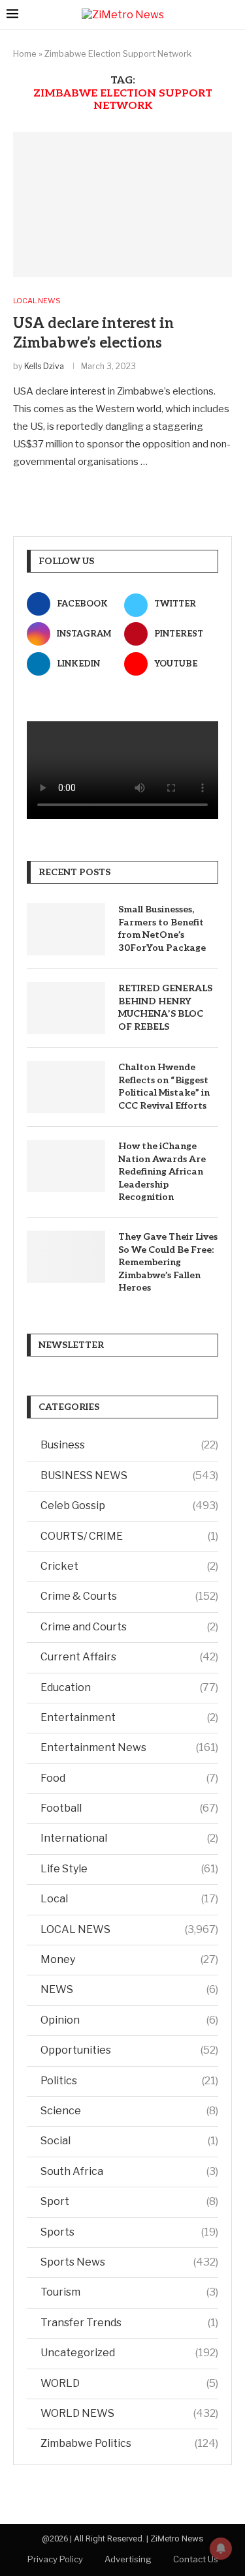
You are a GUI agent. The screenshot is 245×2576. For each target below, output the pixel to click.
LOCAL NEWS (129, 1929)
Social (129, 2141)
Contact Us (196, 2559)
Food (129, 1778)
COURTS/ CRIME (129, 1536)
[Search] (232, 15)
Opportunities (129, 2050)
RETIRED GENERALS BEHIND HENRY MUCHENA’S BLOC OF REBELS (165, 1008)
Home (25, 53)
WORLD (129, 2383)
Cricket (129, 1566)
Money (129, 1959)
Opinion (129, 2020)
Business (129, 1445)
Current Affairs (129, 1657)
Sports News (129, 2262)
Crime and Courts (129, 1627)
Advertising (128, 2559)
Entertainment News (129, 1747)
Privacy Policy (55, 2559)
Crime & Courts (129, 1596)
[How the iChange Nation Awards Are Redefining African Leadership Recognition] (66, 1166)
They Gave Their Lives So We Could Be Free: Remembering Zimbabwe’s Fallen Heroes (168, 1262)
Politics (129, 2081)
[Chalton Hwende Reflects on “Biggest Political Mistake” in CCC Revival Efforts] (66, 1087)
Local (129, 1899)
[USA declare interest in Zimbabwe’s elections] (122, 204)
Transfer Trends (129, 2323)
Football (129, 1808)
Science (129, 2111)
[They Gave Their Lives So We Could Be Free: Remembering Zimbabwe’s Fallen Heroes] (66, 1257)
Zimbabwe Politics (129, 2443)
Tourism (129, 2292)
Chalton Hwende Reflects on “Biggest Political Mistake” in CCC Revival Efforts (164, 1086)
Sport (129, 2201)
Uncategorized (129, 2353)
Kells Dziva (44, 366)
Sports (129, 2232)
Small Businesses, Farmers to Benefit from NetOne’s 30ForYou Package (162, 929)
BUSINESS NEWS (129, 1475)
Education (129, 1687)
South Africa (129, 2171)
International (129, 1838)
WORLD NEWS (129, 2413)
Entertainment (129, 1717)
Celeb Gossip (129, 1505)
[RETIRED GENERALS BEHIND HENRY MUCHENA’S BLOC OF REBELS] (66, 1008)
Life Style (129, 1869)
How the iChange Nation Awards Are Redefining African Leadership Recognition (162, 1172)
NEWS (129, 1989)
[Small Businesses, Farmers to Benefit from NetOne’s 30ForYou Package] (66, 929)
